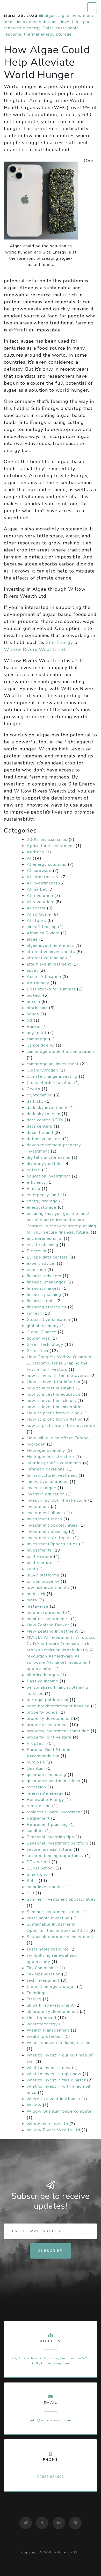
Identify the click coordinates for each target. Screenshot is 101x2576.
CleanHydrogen (42, 1070)
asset (32, 970)
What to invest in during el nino (59, 2043)
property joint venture (49, 1737)
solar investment (44, 1887)
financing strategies (47, 1307)
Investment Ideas (44, 1519)
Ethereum (37, 1251)
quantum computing (46, 1775)
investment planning (47, 1532)
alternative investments (51, 952)
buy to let (37, 1033)
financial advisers (44, 1276)
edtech (34, 1170)
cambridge (37, 1039)
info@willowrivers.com (51, 2420)
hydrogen (36, 1444)
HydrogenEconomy (46, 1450)
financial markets (44, 1288)
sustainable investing (48, 1918)
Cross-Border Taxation (50, 1083)
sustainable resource (48, 1949)
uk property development (53, 2012)
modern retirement (46, 1613)
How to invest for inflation (53, 1382)
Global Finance (42, 1332)
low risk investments (48, 1588)
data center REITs (45, 1120)
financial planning (44, 1295)
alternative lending (46, 958)
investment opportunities (52, 1525)
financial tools (41, 1301)
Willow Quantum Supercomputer (60, 2111)
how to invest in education (53, 1394)
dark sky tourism (44, 1114)
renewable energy (22, 28)
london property (43, 1581)
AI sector (36, 908)
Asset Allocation (44, 977)
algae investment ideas (50, 946)
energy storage (42, 1201)
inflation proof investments (54, 1463)
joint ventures (41, 1563)
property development (50, 1719)
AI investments (42, 883)
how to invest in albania (51, 1388)
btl (30, 1020)
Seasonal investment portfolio (57, 1843)
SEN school (38, 1862)
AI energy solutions (47, 864)
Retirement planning (47, 1825)
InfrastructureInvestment (52, 1475)
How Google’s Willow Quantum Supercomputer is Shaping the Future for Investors (59, 1363)
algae (50, 16)
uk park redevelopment (50, 2005)
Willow (34, 2105)
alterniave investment (49, 964)
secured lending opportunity (55, 1856)
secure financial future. (49, 1849)
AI (29, 858)
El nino (34, 1189)
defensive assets (44, 1139)
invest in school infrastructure (57, 1500)
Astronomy (38, 983)
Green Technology (45, 1344)
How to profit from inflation (55, 1419)
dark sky (35, 1101)
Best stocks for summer (51, 989)
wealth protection (45, 2036)
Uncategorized (41, 2018)
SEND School (40, 1868)
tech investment (43, 1980)
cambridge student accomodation (60, 1051)
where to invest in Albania (53, 2099)
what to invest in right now (54, 2074)
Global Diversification (48, 1320)
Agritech (35, 852)
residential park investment (55, 1812)
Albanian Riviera (43, 933)
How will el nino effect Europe (58, 1438)
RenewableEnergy (45, 1800)
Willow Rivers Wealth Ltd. (35, 649)
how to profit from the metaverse (61, 1426)
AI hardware (39, 871)
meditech (36, 1594)
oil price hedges (43, 1675)
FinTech (34, 1313)
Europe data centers (47, 1257)
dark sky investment (47, 1108)
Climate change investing (52, 1076)
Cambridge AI (41, 1045)
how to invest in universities (55, 1407)
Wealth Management (48, 2030)
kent (31, 1569)
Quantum (36, 1768)
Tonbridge (37, 1993)
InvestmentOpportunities (52, 1544)
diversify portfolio (45, 1164)
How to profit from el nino (53, 1413)
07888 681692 (51, 2477)
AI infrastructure (43, 877)
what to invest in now (49, 2068)
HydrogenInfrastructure (50, 1457)
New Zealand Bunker (48, 1625)
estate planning (42, 1245)
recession (36, 1787)
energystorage (42, 1207)
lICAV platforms (43, 1575)
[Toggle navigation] (92, 7)
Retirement (38, 1818)
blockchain (37, 1008)
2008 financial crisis (47, 840)
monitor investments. (48, 1619)
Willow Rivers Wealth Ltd (53, 2130)
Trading (34, 1999)
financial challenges (46, 1282)
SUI (30, 1893)
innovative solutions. (38, 22)
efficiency (36, 1182)
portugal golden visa (48, 1700)
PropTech (36, 1743)
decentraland (40, 1133)
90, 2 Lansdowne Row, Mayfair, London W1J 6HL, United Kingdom (51, 2361)
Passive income (42, 1681)
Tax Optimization (44, 1974)
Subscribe (51, 2251)
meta (32, 1600)
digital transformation (49, 1157)
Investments (39, 1550)
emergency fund (43, 1195)
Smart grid (37, 1874)
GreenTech (37, 1351)
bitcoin (33, 1002)
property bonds (42, 1712)
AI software (39, 914)
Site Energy (59, 642)
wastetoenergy (42, 2024)
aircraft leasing (42, 927)
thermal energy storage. (48, 34)
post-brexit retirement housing (58, 1706)
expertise (36, 1270)
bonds (33, 1014)
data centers (39, 1126)
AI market (37, 889)
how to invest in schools (51, 1401)
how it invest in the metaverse (58, 1376)
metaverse (38, 1606)
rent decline (39, 1806)
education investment (49, 1176)
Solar (48, 28)
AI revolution (40, 896)
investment (38, 1507)
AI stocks (36, 921)
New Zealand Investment (52, 1631)
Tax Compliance (42, 1968)
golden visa (38, 1338)
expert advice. (41, 1263)
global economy (43, 1326)
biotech (34, 995)
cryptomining (40, 1095)
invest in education (46, 1494)
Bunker (34, 1027)
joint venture (40, 1556)
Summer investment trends (54, 1912)
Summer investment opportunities (61, 1899)
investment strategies (49, 1538)
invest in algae (76, 22)
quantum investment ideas (53, 1781)
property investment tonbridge (58, 1731)
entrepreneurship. (45, 1239)
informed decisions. (46, 1469)
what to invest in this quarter (56, 2080)
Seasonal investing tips (50, 1837)
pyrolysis (36, 1762)
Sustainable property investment (60, 1937)
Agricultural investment (51, 846)
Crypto (34, 1089)
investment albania (46, 1513)
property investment (48, 1725)
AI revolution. (40, 902)
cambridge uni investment (53, 1064)
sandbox (35, 1831)
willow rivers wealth (47, 2124)
